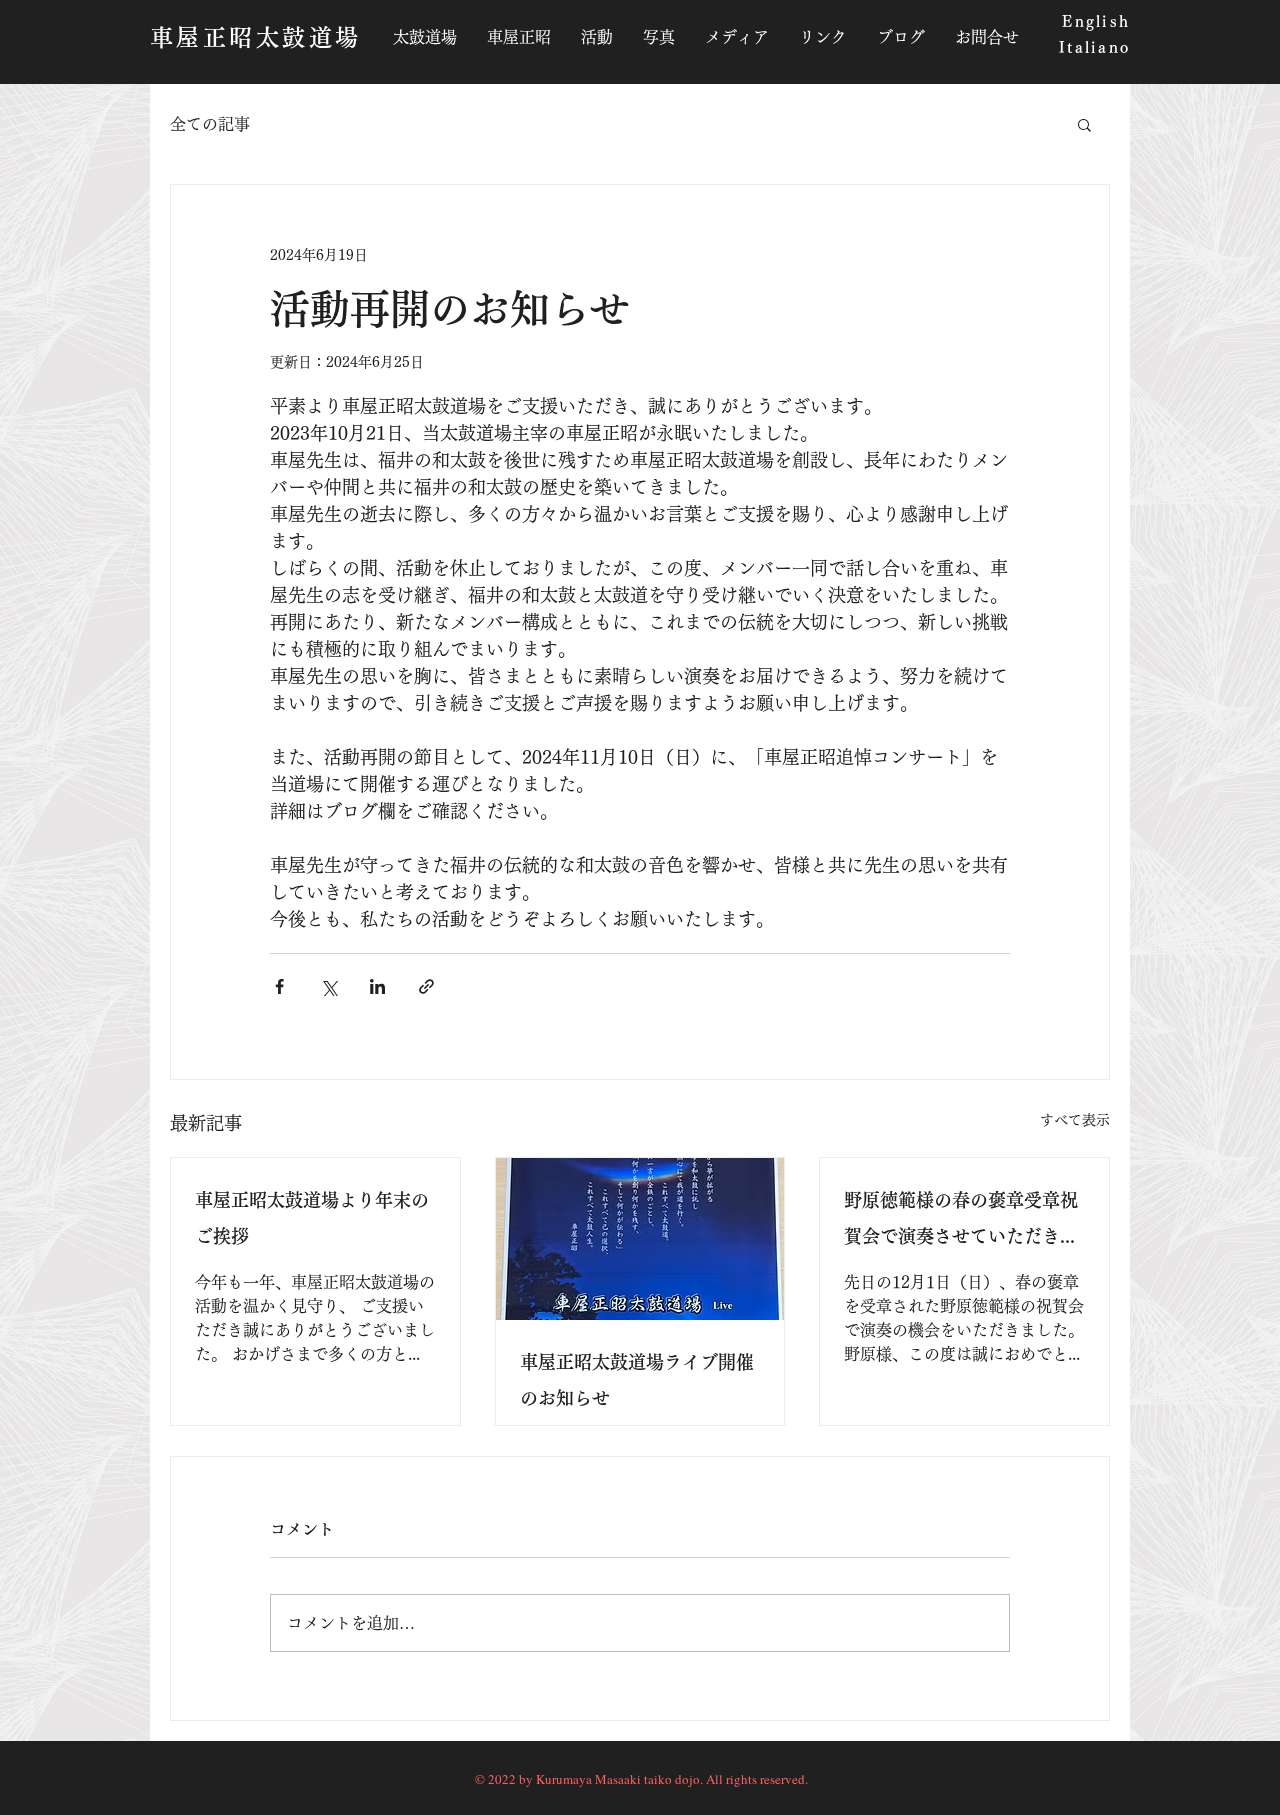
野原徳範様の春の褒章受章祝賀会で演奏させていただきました (961, 1222)
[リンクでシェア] (426, 986)
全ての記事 (210, 124)
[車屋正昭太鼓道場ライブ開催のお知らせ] (640, 1239)
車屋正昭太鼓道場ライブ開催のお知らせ (637, 1380)
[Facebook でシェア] (279, 986)
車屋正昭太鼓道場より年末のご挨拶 (312, 1218)
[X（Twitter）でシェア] (328, 986)
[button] (1084, 124)
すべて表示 (1075, 1120)
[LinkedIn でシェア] (377, 986)
